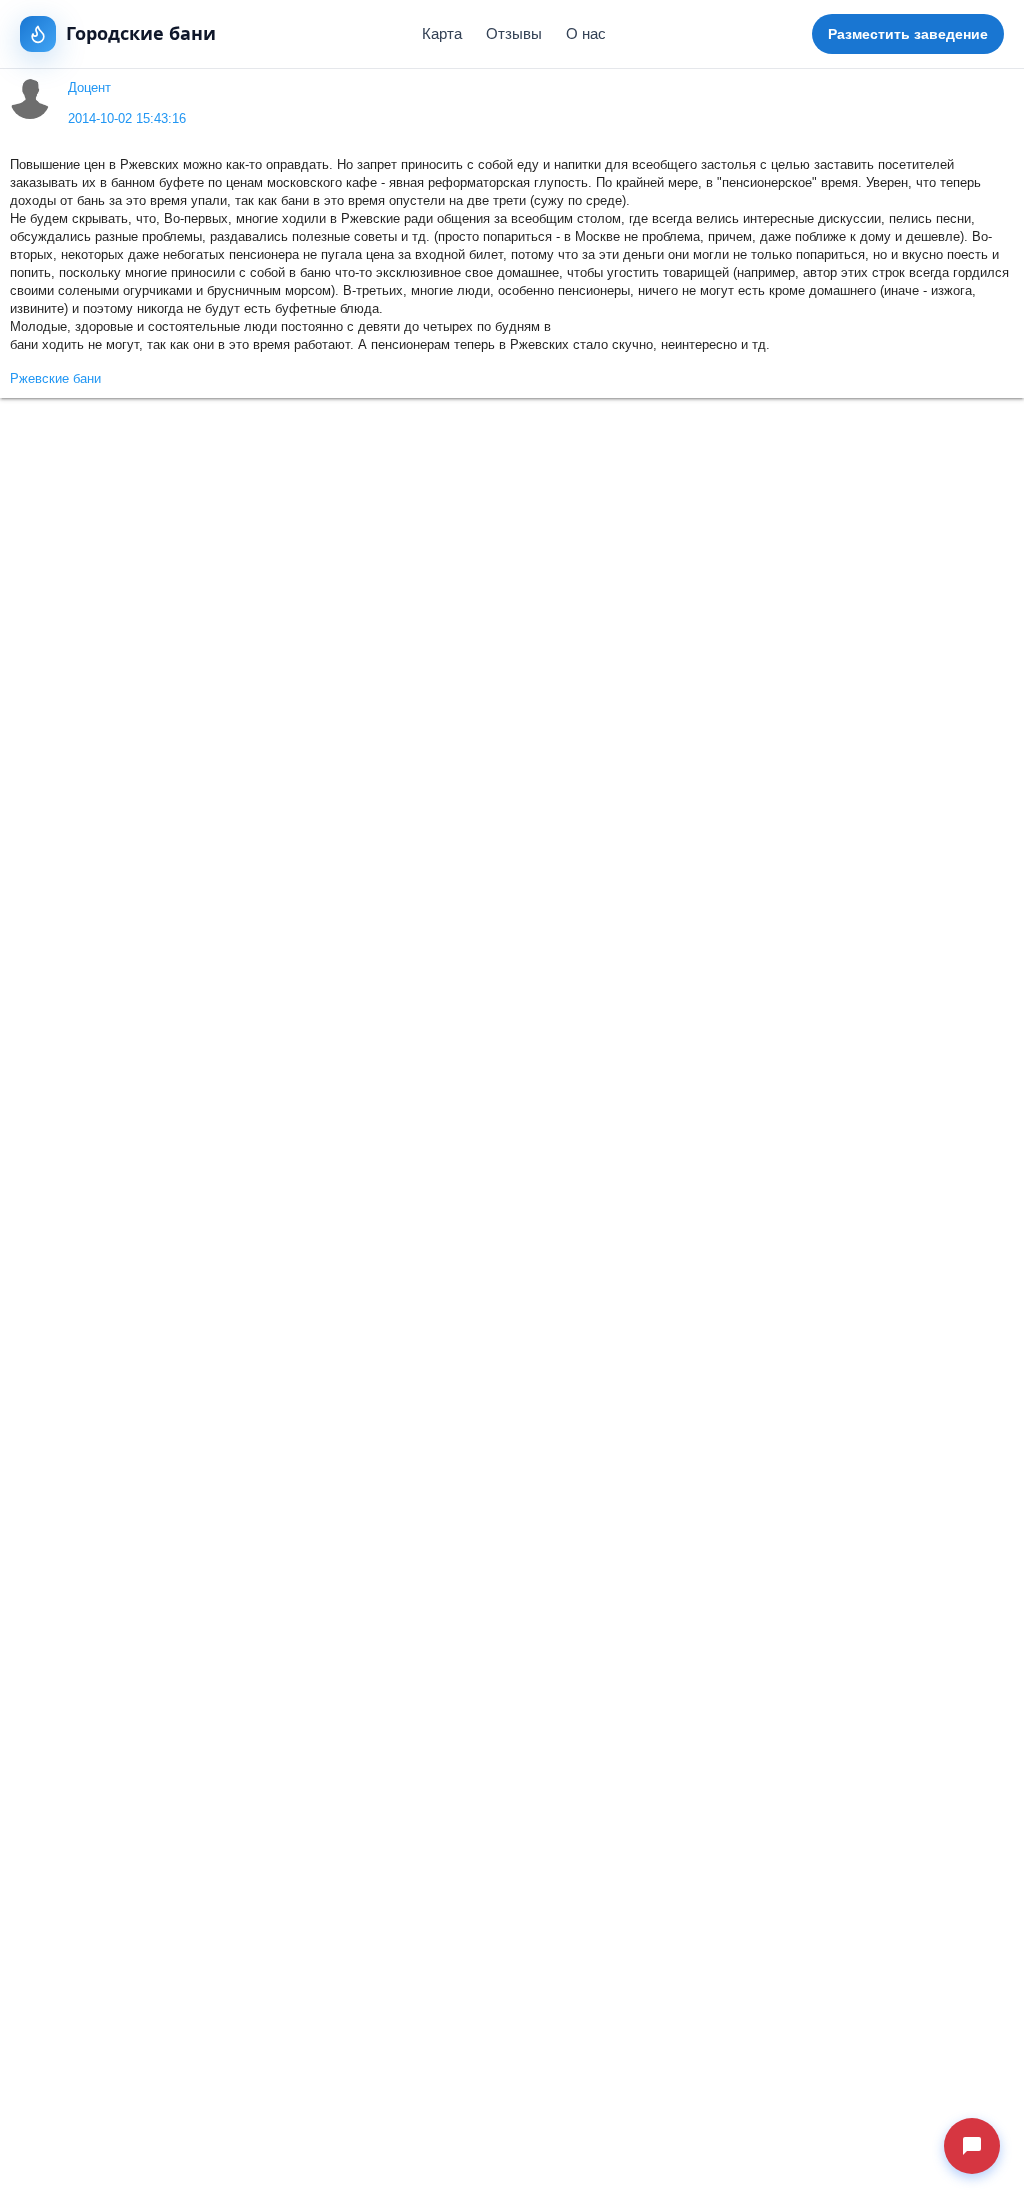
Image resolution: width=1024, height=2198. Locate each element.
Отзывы (514, 33)
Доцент (89, 88)
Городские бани (141, 33)
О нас (586, 33)
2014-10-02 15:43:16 (127, 119)
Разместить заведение (908, 34)
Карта (442, 33)
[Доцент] (31, 99)
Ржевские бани (55, 379)
